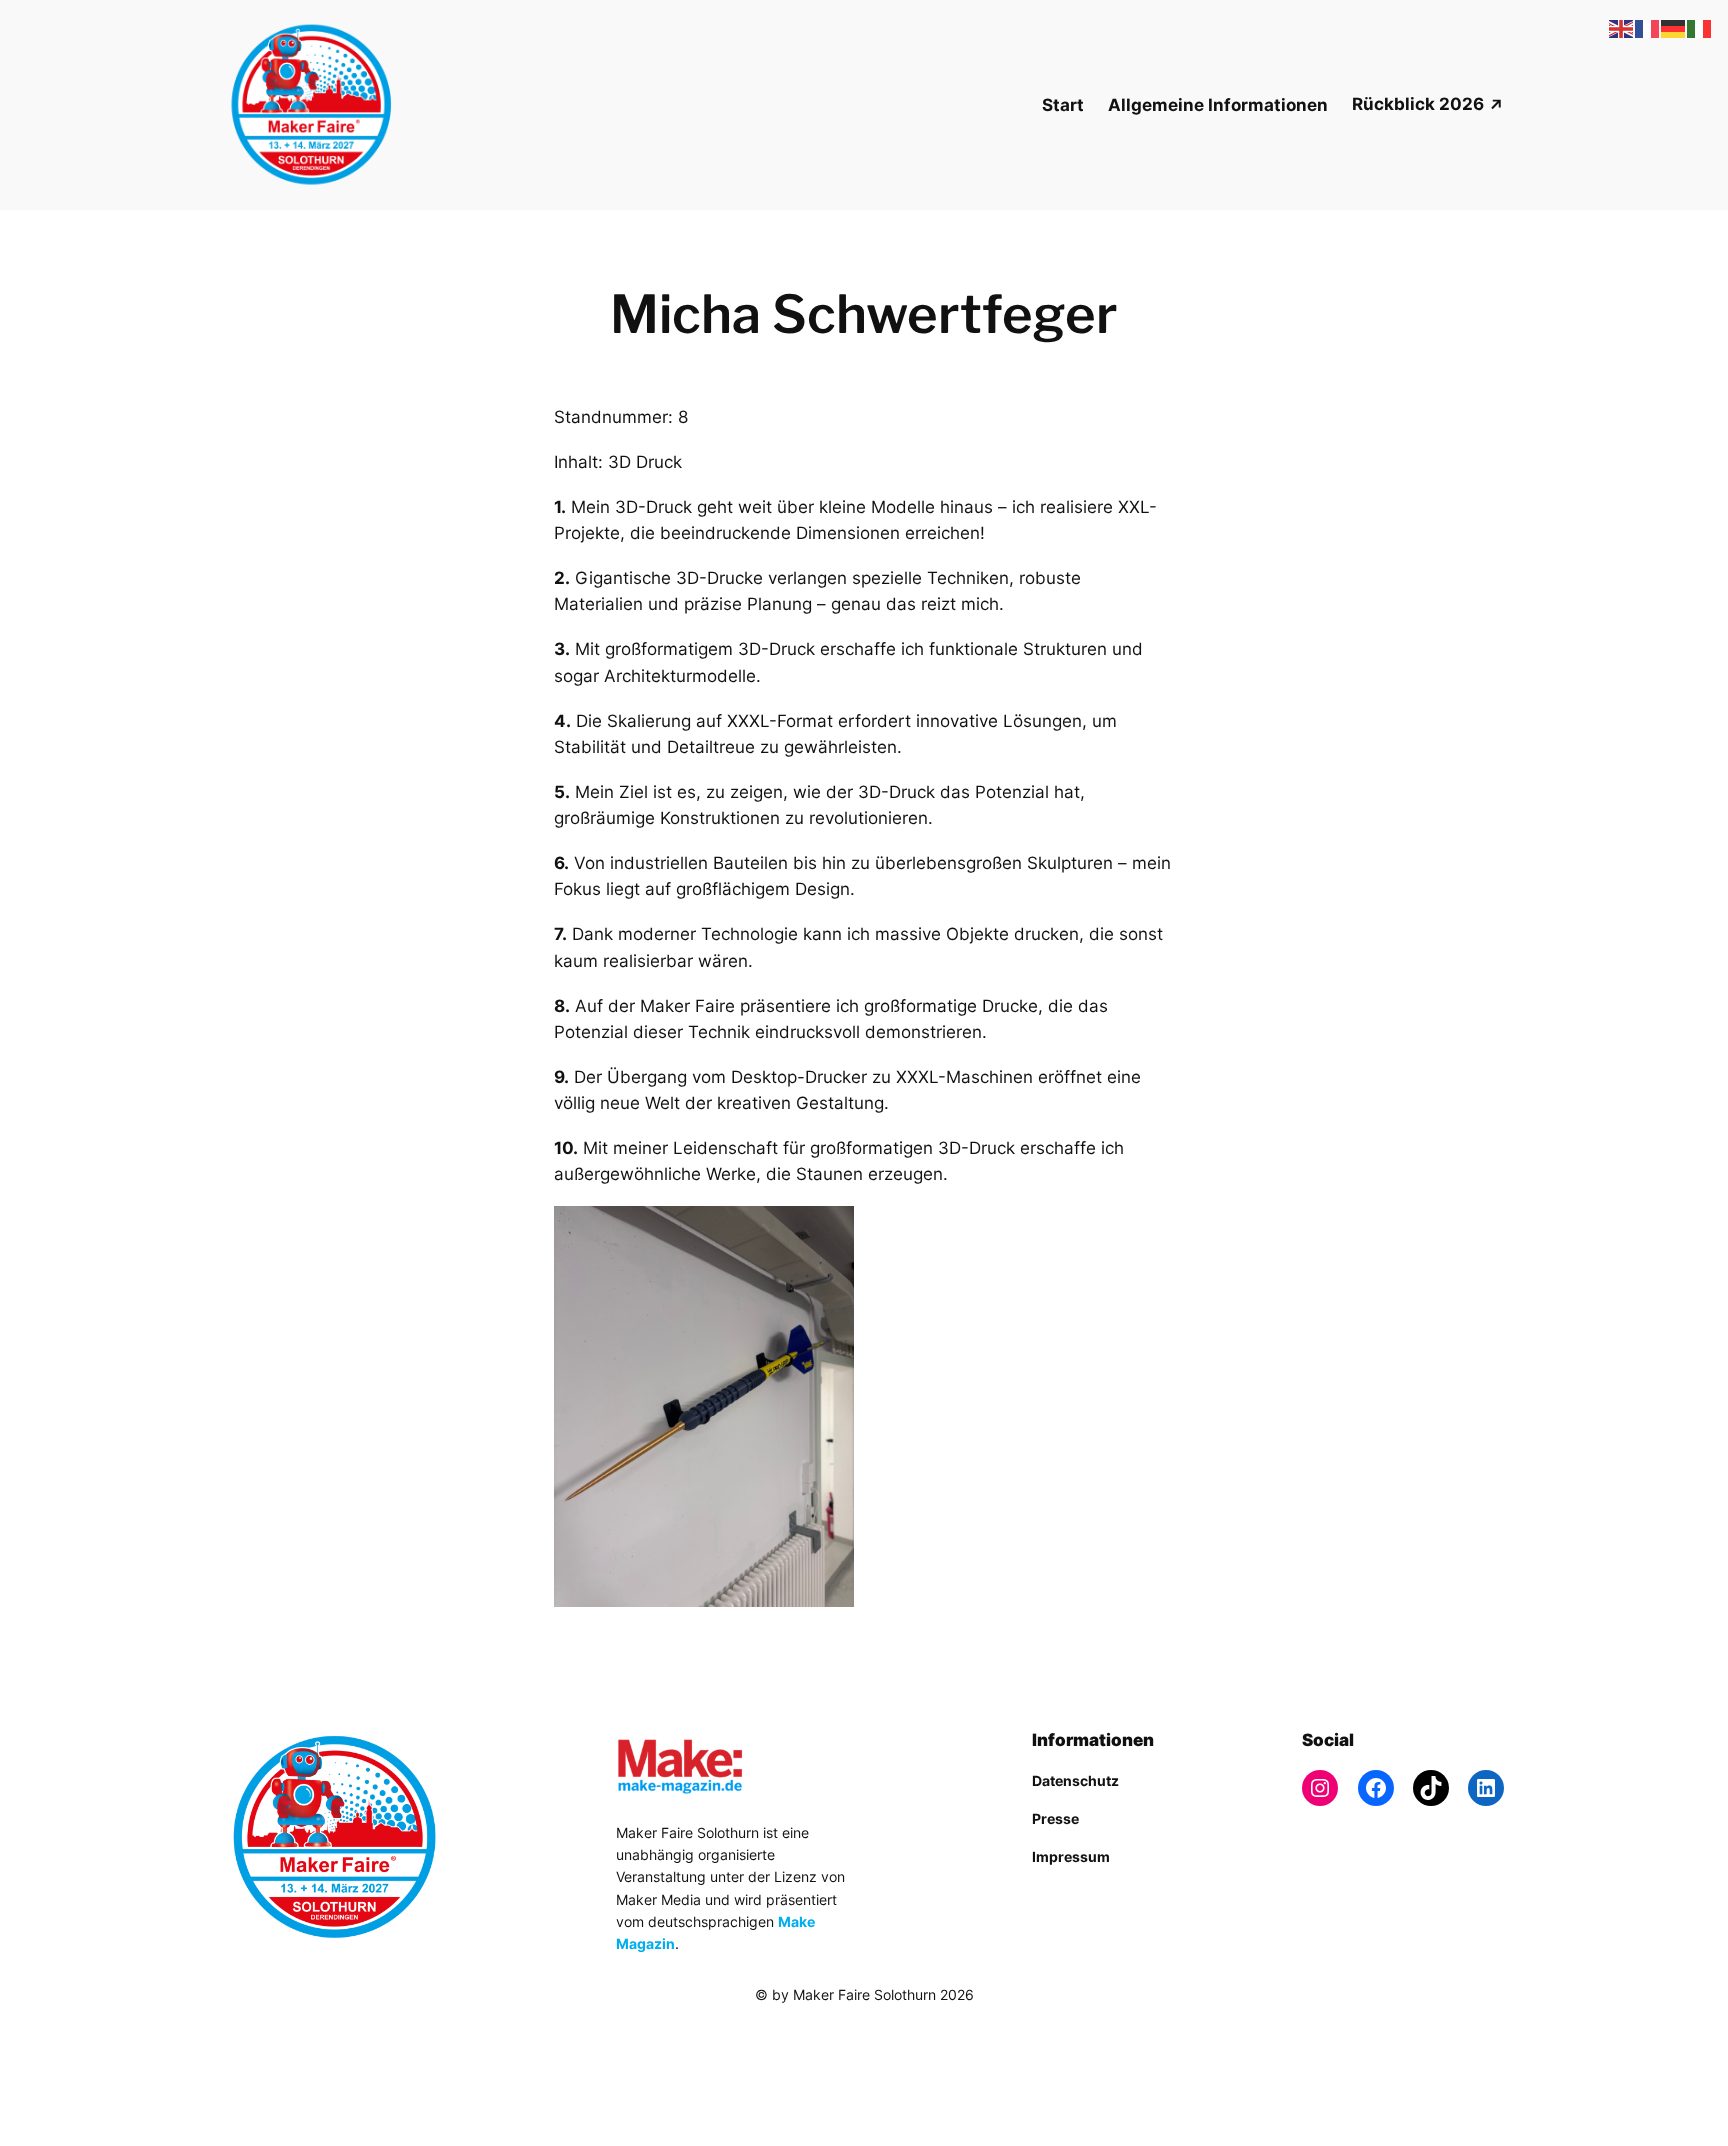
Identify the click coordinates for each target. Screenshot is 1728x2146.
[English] (1622, 28)
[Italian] (1700, 28)
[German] (1674, 28)
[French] (1648, 28)
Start (1063, 105)
